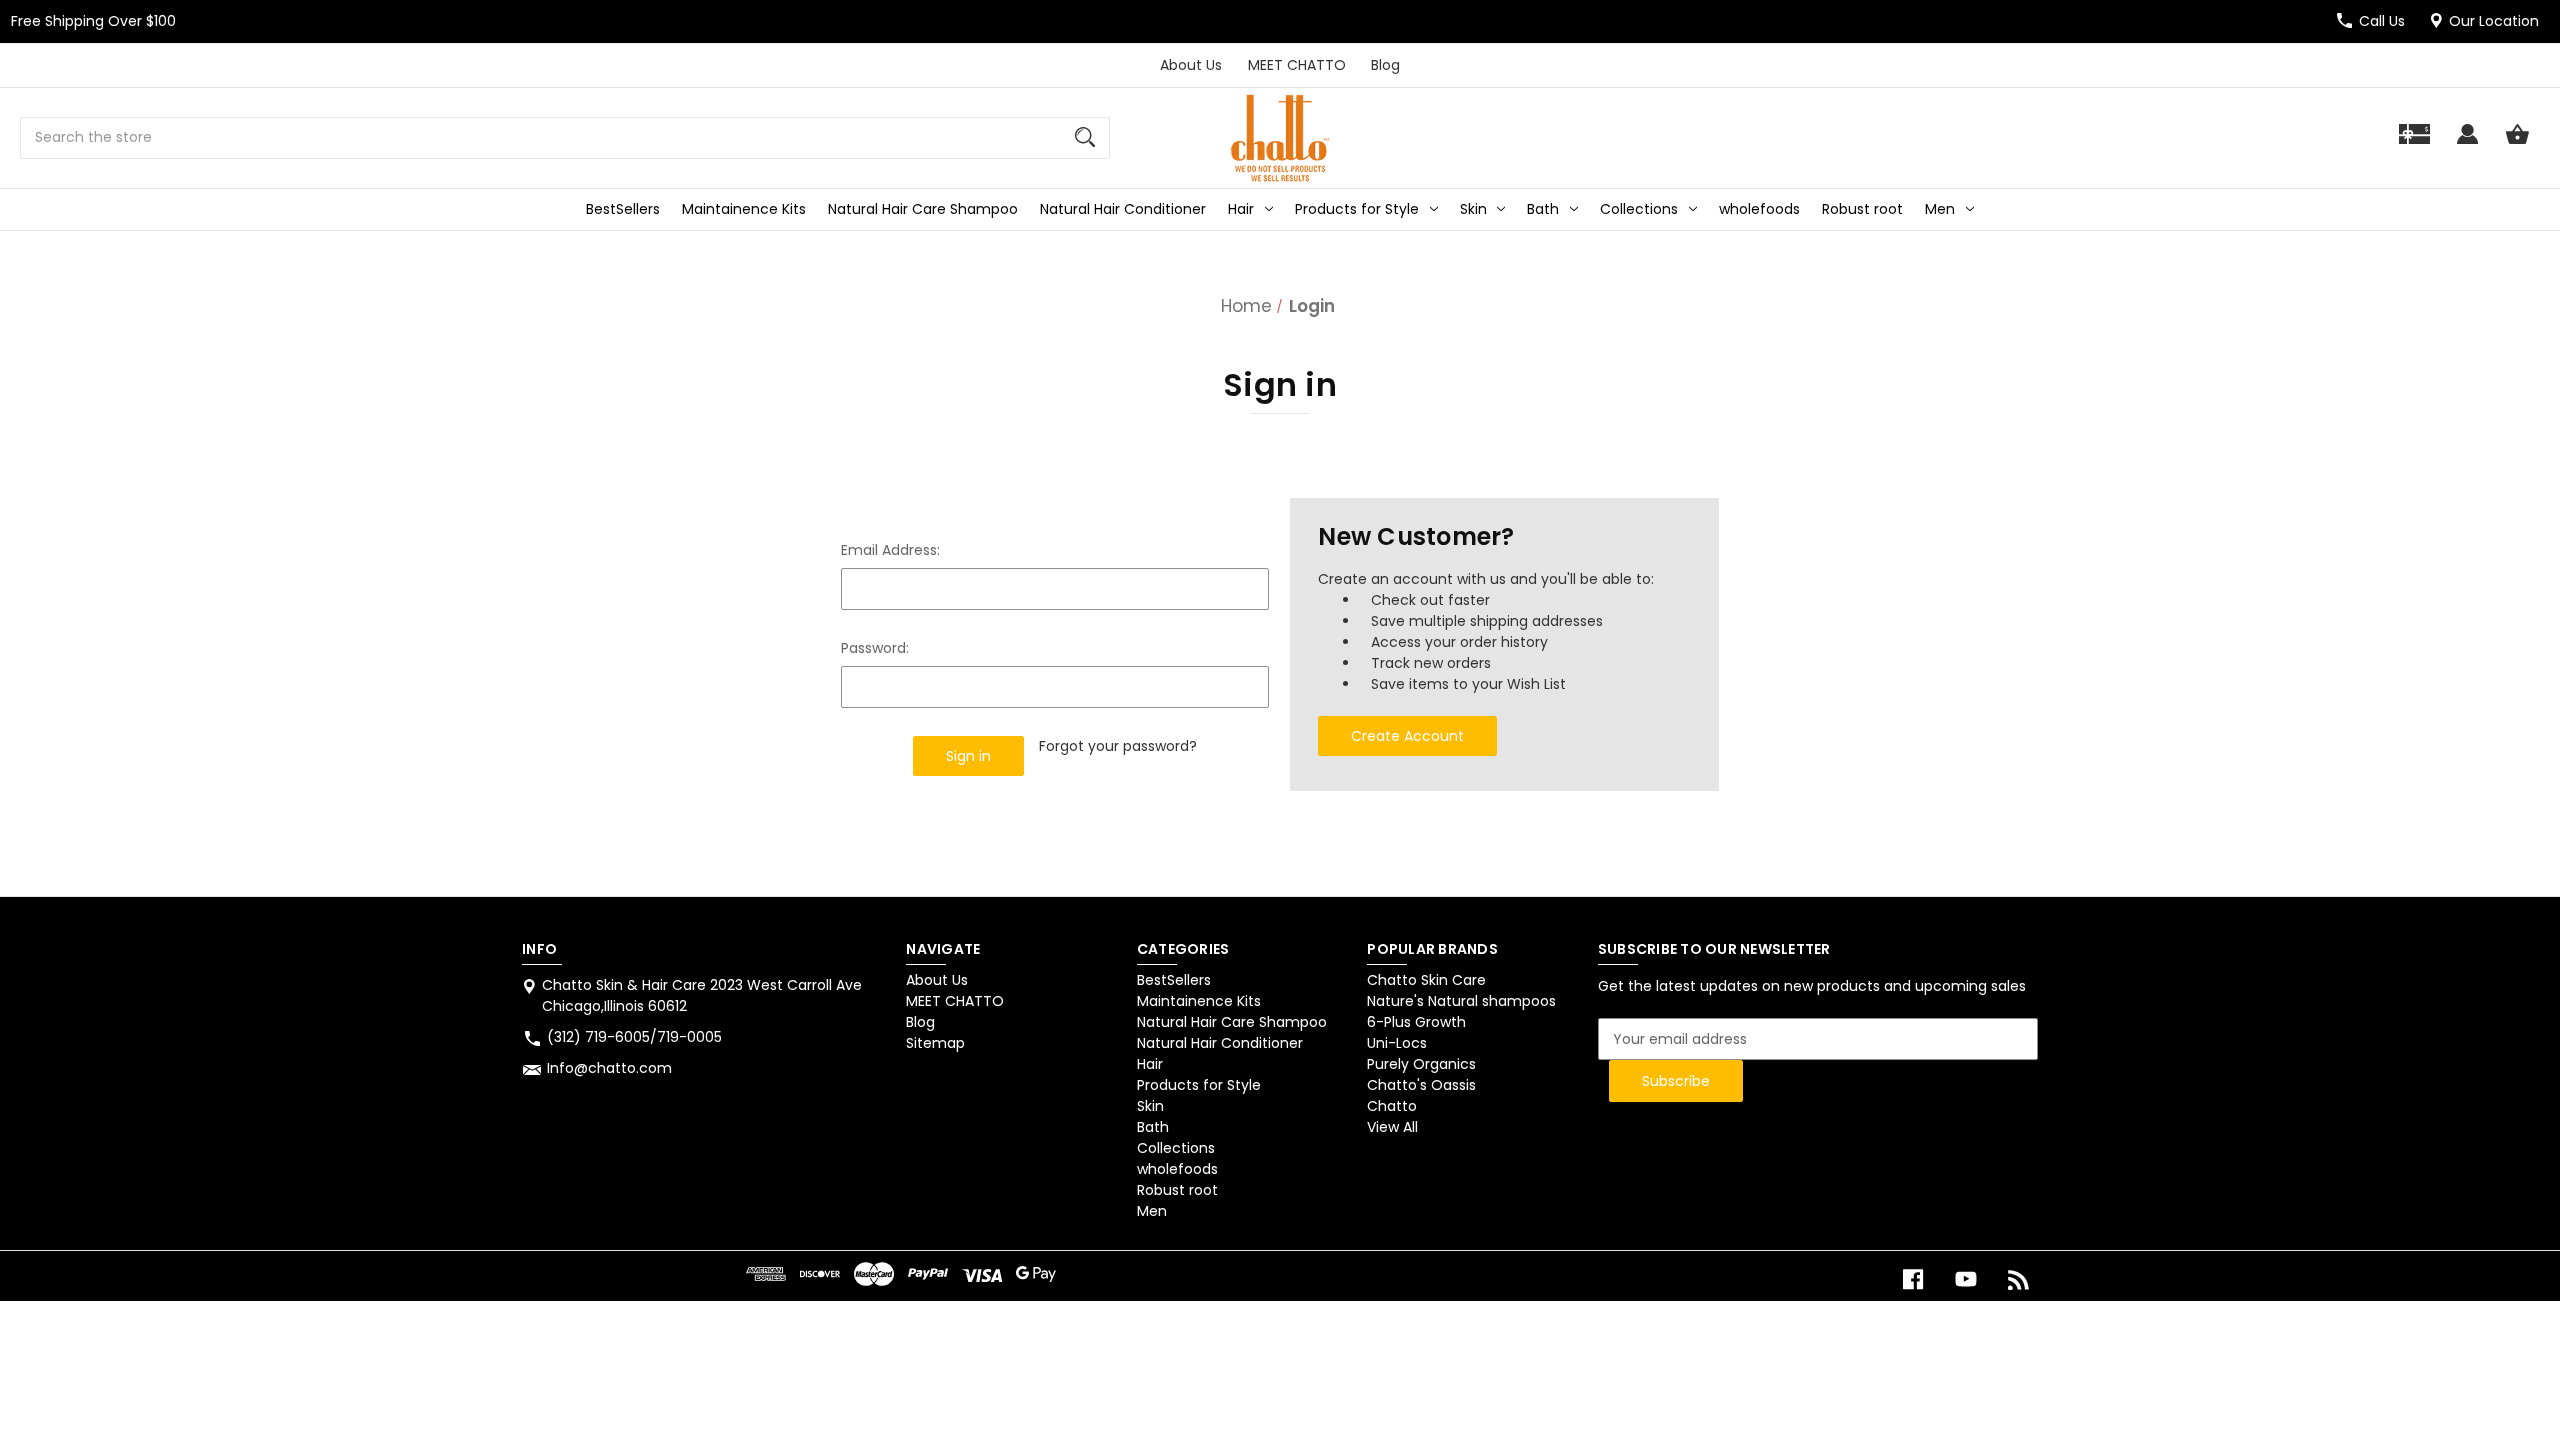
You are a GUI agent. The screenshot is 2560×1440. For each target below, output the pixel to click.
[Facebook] (1913, 1279)
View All (1392, 1127)
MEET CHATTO (1297, 65)
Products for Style (1357, 209)
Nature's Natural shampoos (1461, 1001)
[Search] (1085, 138)
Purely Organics (1421, 1064)
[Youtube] (1966, 1279)
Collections (1639, 209)
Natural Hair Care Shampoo (923, 209)
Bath (1543, 209)
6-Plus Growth (1416, 1022)
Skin (1473, 209)
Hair (1241, 209)
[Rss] (2019, 1279)
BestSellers (623, 209)
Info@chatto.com (609, 1068)
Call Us (2382, 21)
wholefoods (1759, 209)
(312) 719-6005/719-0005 (634, 1037)
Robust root (1862, 209)
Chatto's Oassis (1421, 1085)
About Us (1191, 65)
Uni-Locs (1397, 1043)
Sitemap (935, 1043)
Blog (1385, 65)
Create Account (1407, 736)
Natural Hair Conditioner (1123, 209)
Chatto (1392, 1106)
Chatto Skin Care (1426, 980)
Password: (875, 648)
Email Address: (890, 550)
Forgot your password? (1118, 746)
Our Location (2494, 21)
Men (1940, 209)
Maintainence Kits (744, 209)
